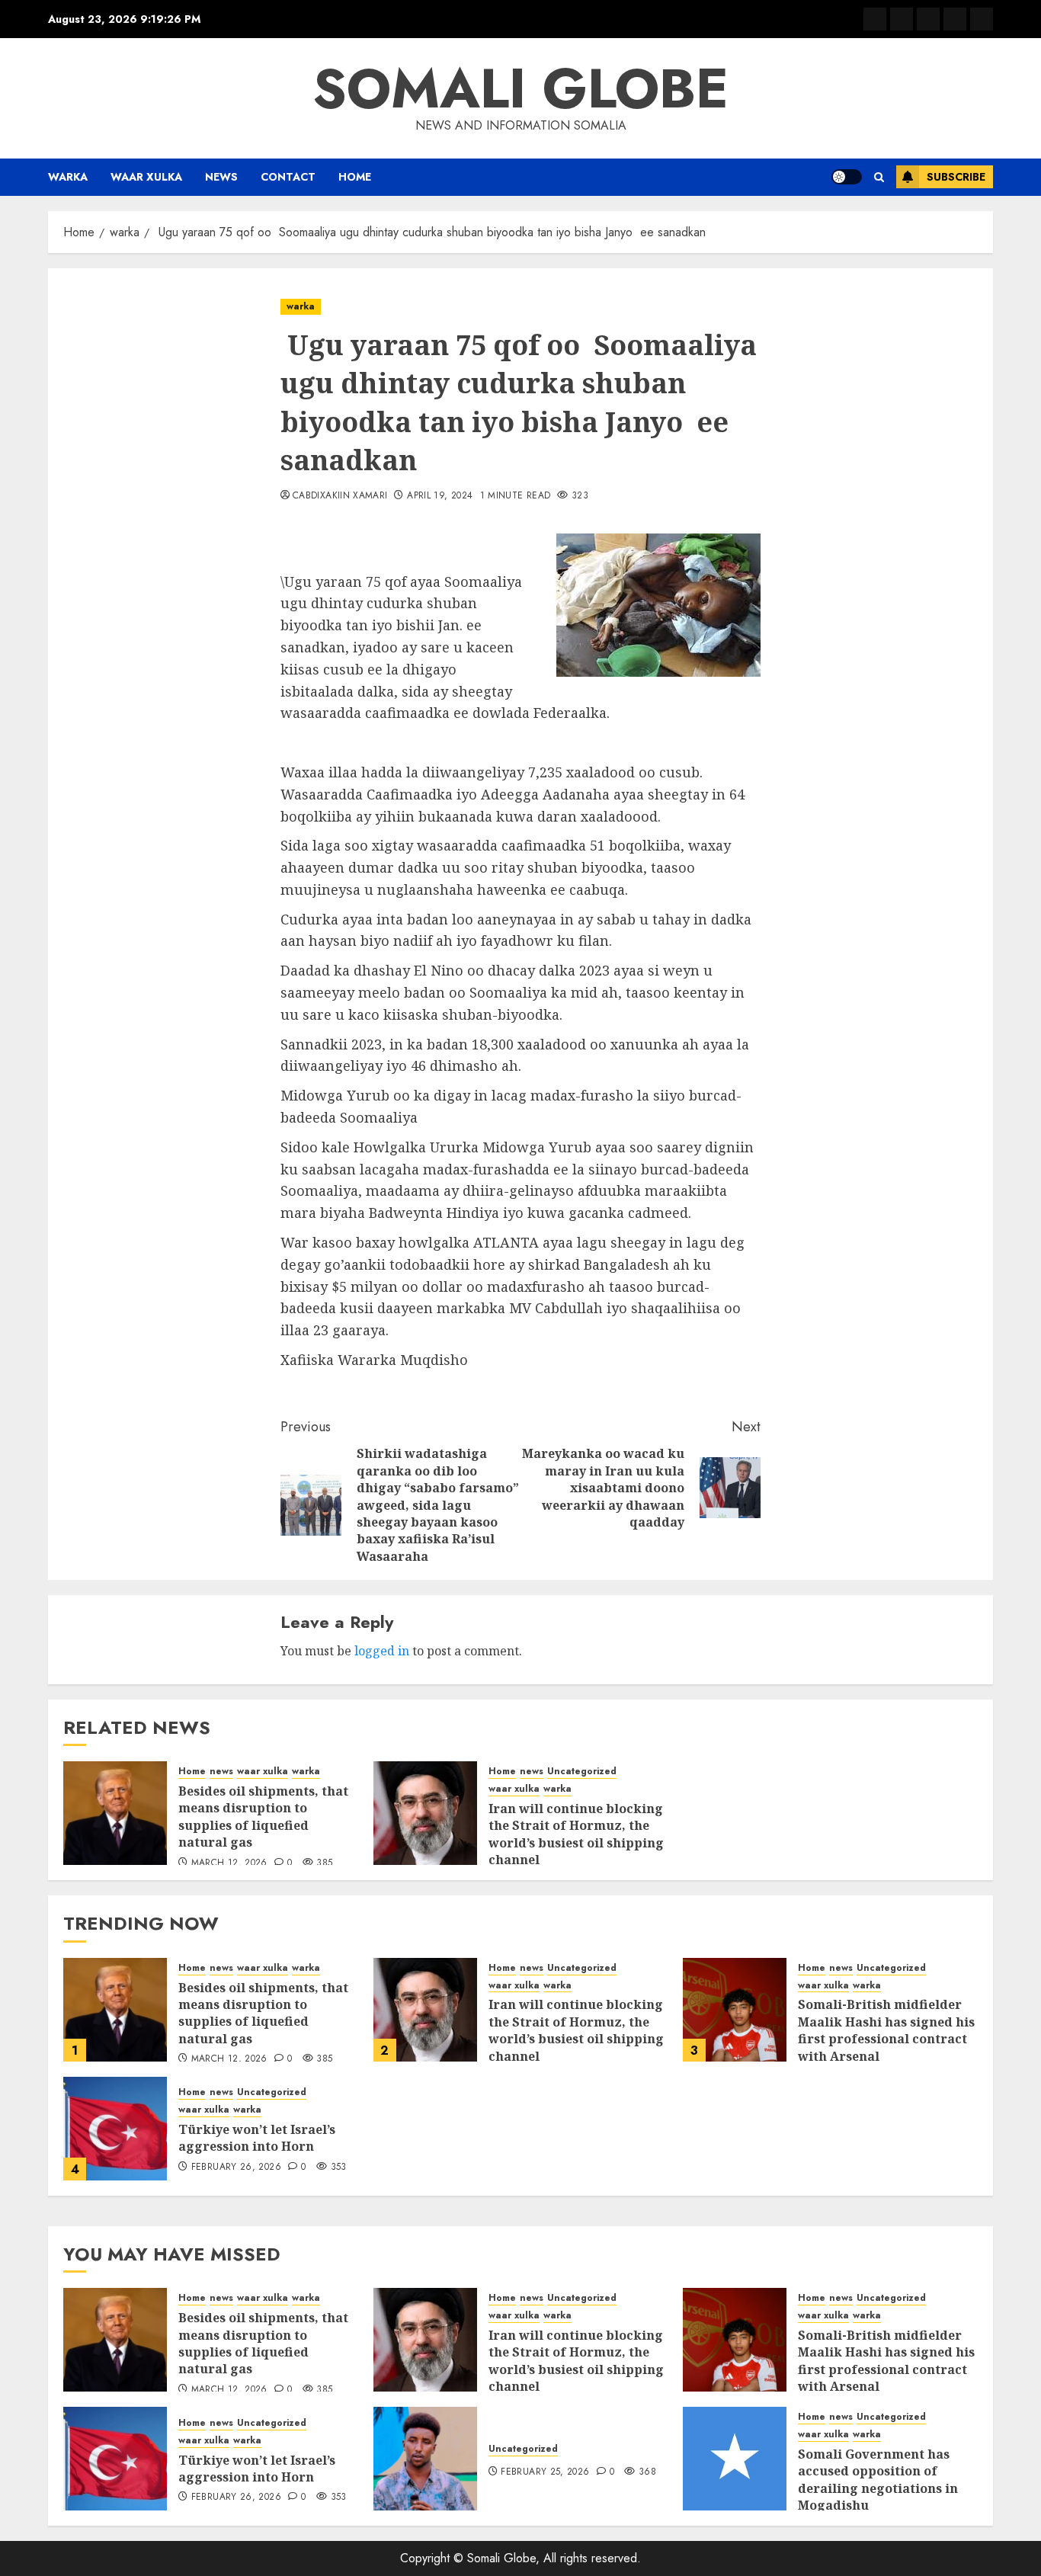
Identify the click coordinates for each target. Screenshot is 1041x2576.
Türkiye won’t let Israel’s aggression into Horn (257, 2138)
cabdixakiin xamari (340, 496)
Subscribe (956, 177)
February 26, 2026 (236, 2167)
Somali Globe (520, 88)
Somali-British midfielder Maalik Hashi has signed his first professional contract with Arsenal (886, 2030)
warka (68, 177)
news (221, 177)
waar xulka (146, 177)
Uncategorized (582, 1772)
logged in (382, 1651)
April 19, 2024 (440, 496)
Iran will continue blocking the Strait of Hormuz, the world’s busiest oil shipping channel (576, 1834)
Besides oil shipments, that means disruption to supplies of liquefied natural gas (263, 1817)
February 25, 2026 (545, 2472)
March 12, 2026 (229, 1863)
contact (288, 177)
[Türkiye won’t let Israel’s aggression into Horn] (115, 2129)
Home (355, 177)
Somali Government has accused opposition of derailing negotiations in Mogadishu (878, 2480)
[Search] (879, 177)
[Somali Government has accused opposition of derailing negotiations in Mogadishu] (735, 2459)
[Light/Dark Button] (847, 177)
